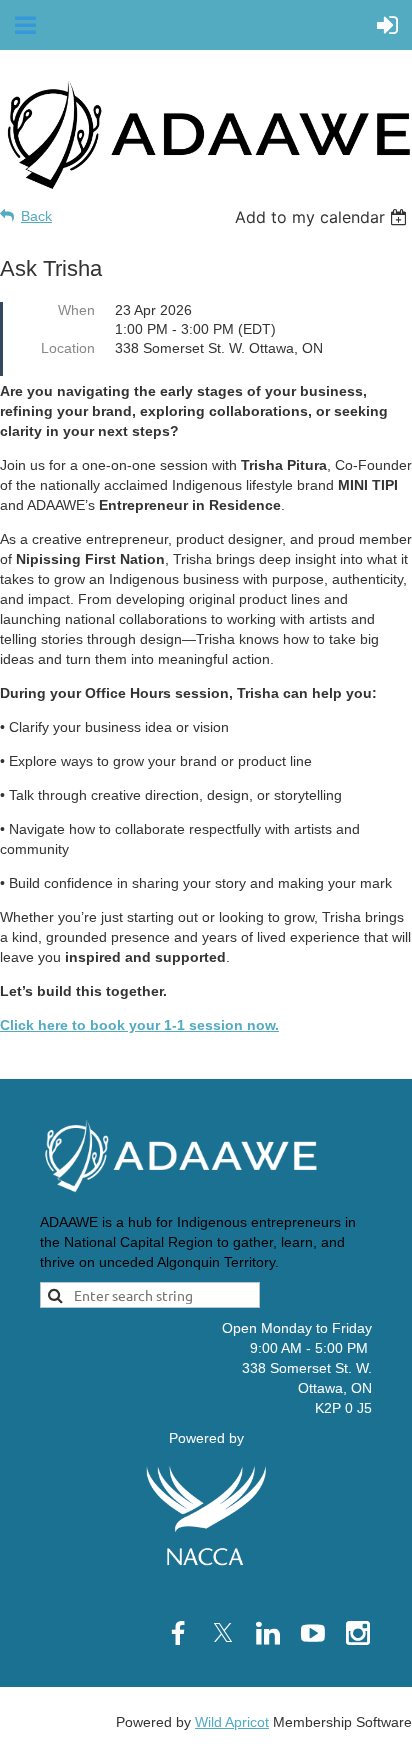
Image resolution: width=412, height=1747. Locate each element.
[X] (223, 1633)
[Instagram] (358, 1633)
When (76, 310)
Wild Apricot (232, 1722)
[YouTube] (313, 1633)
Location (68, 348)
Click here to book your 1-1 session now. (139, 1025)
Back (36, 216)
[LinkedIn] (268, 1633)
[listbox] (323, 217)
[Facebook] (178, 1633)
